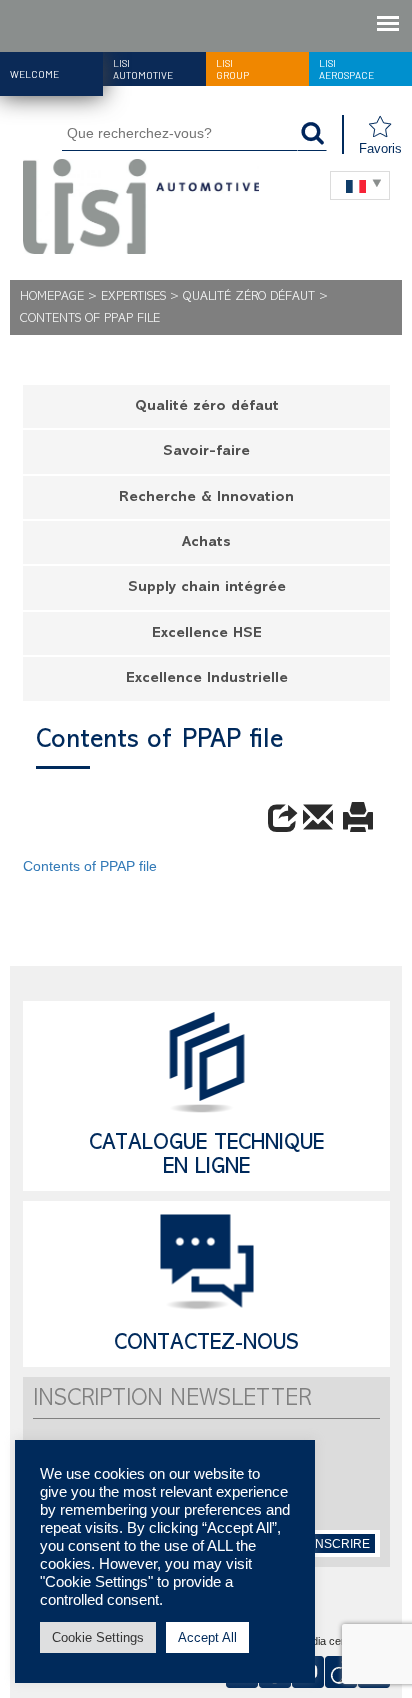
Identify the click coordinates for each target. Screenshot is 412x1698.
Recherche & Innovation (206, 498)
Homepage (52, 297)
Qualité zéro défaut (249, 297)
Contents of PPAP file (90, 866)
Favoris (380, 148)
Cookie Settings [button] (98, 1637)
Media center (328, 1642)
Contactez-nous (206, 1345)
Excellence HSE (207, 634)
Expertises (133, 297)
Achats (206, 543)
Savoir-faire (206, 452)
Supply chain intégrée (207, 588)
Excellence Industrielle (207, 679)
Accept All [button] (207, 1637)
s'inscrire (336, 1544)
